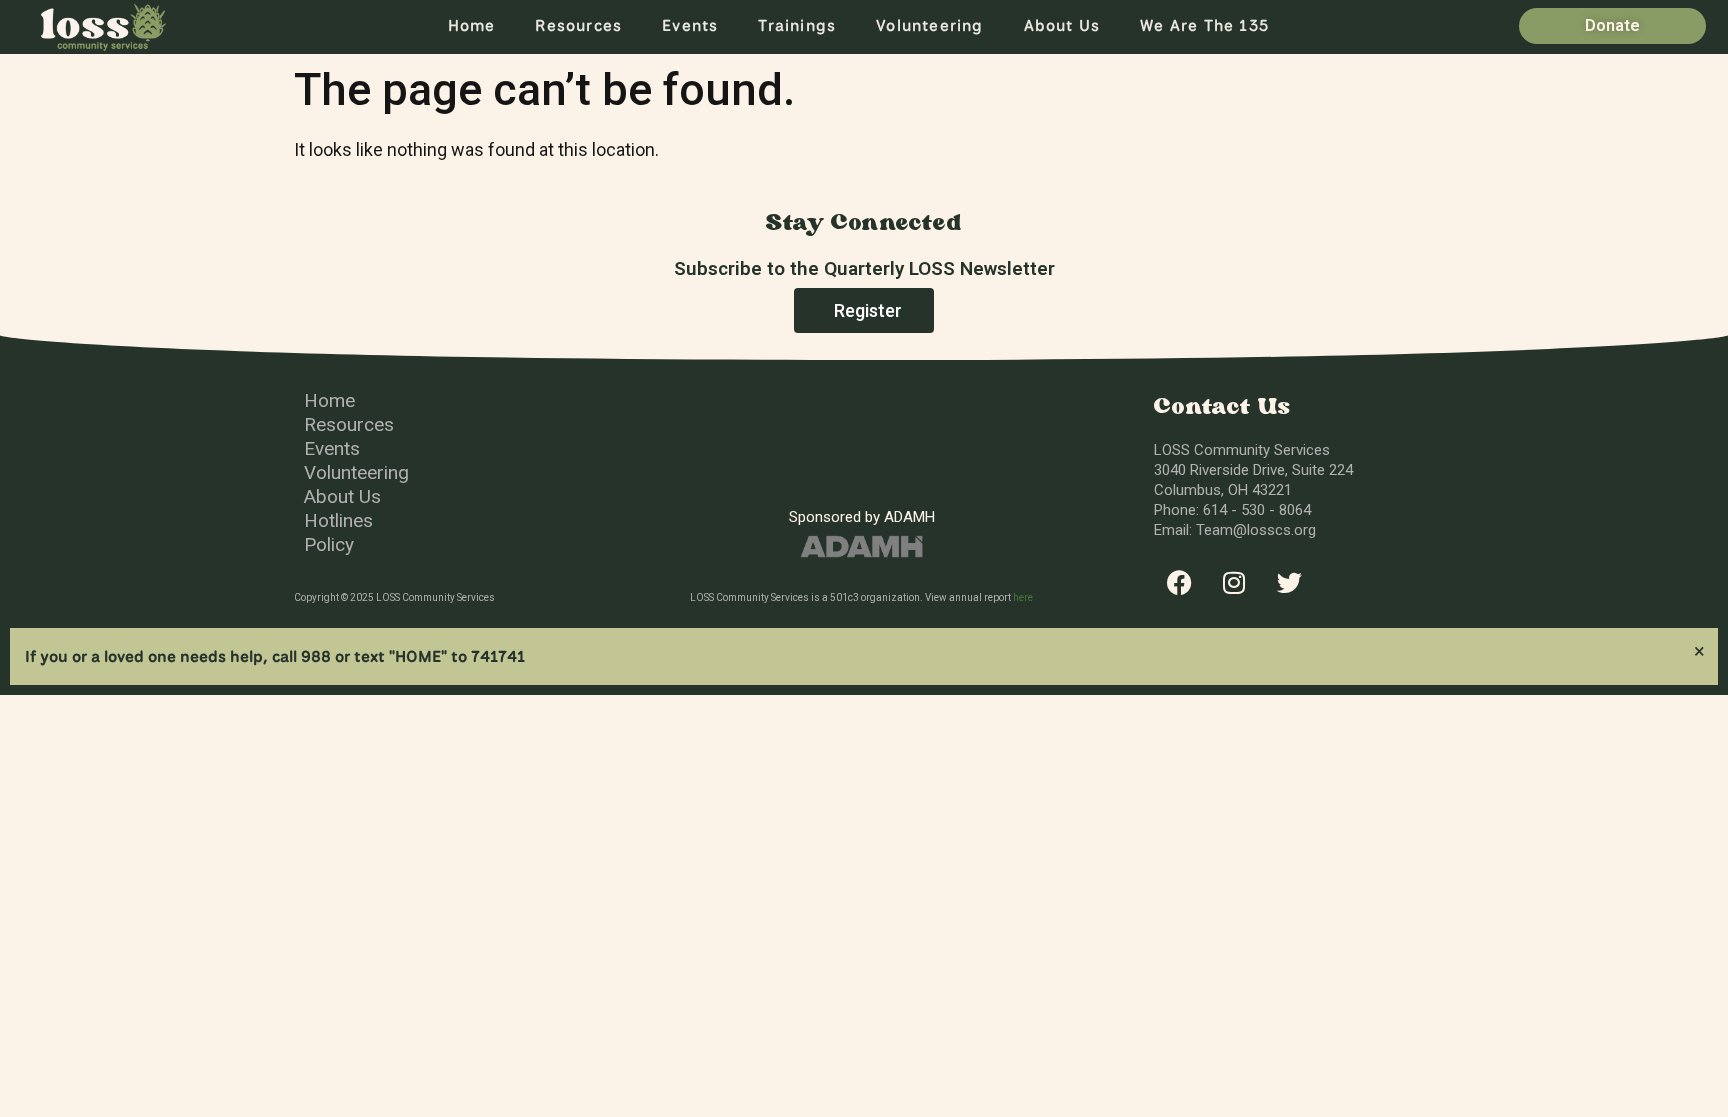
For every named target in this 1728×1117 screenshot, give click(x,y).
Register (868, 310)
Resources (578, 25)
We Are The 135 (1204, 25)
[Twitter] (1289, 583)
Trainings (797, 25)
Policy (329, 544)
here (1023, 597)
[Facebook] (1179, 583)
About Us (1062, 25)
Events (690, 25)
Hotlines (338, 520)
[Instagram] (1234, 583)
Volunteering (929, 25)
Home (472, 25)
